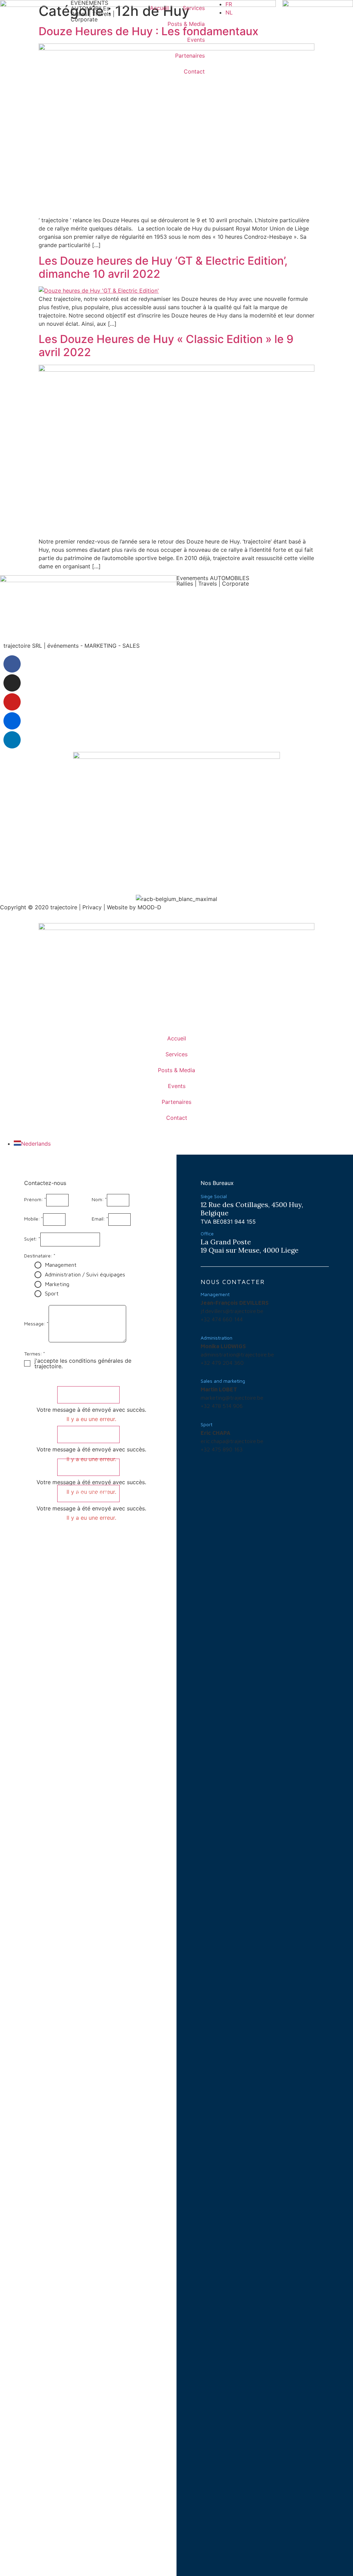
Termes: (33, 1354)
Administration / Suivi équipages (85, 1274)
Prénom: (34, 1200)
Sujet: (31, 1239)
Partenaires (190, 56)
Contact (194, 71)
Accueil (159, 8)
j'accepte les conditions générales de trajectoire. (83, 1363)
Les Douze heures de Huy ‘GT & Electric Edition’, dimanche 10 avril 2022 (163, 267)
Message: (35, 1324)
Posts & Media (186, 24)
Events (196, 40)
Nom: (98, 1200)
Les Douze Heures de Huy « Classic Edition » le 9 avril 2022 (166, 346)
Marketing (57, 1284)
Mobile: (32, 1219)
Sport (52, 1293)
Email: (98, 1219)
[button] (88, 1395)
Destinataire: (38, 1256)
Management (61, 1265)
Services (194, 8)
